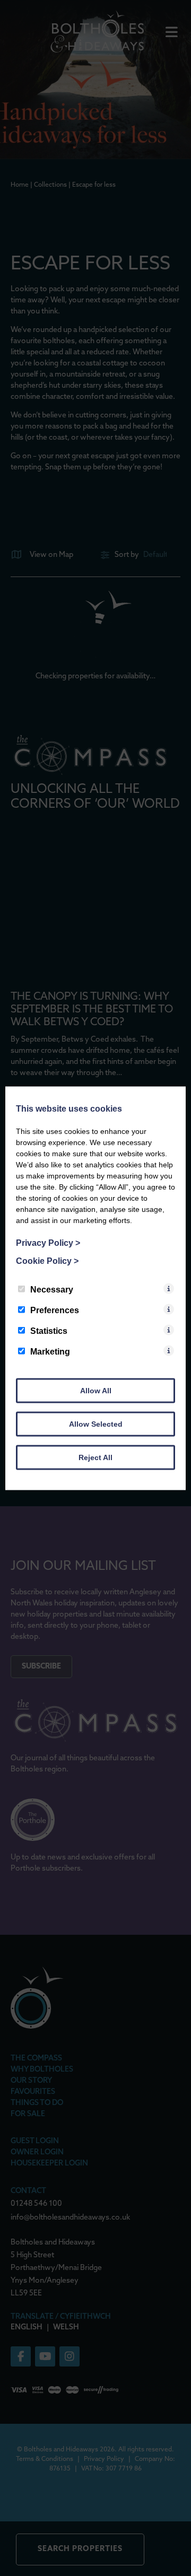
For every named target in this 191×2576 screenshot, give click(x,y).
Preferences (55, 1310)
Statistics (49, 1330)
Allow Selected (96, 1424)
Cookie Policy (47, 1260)
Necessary (52, 1289)
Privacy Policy (48, 1242)
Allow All (96, 1390)
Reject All (95, 1457)
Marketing (50, 1351)
